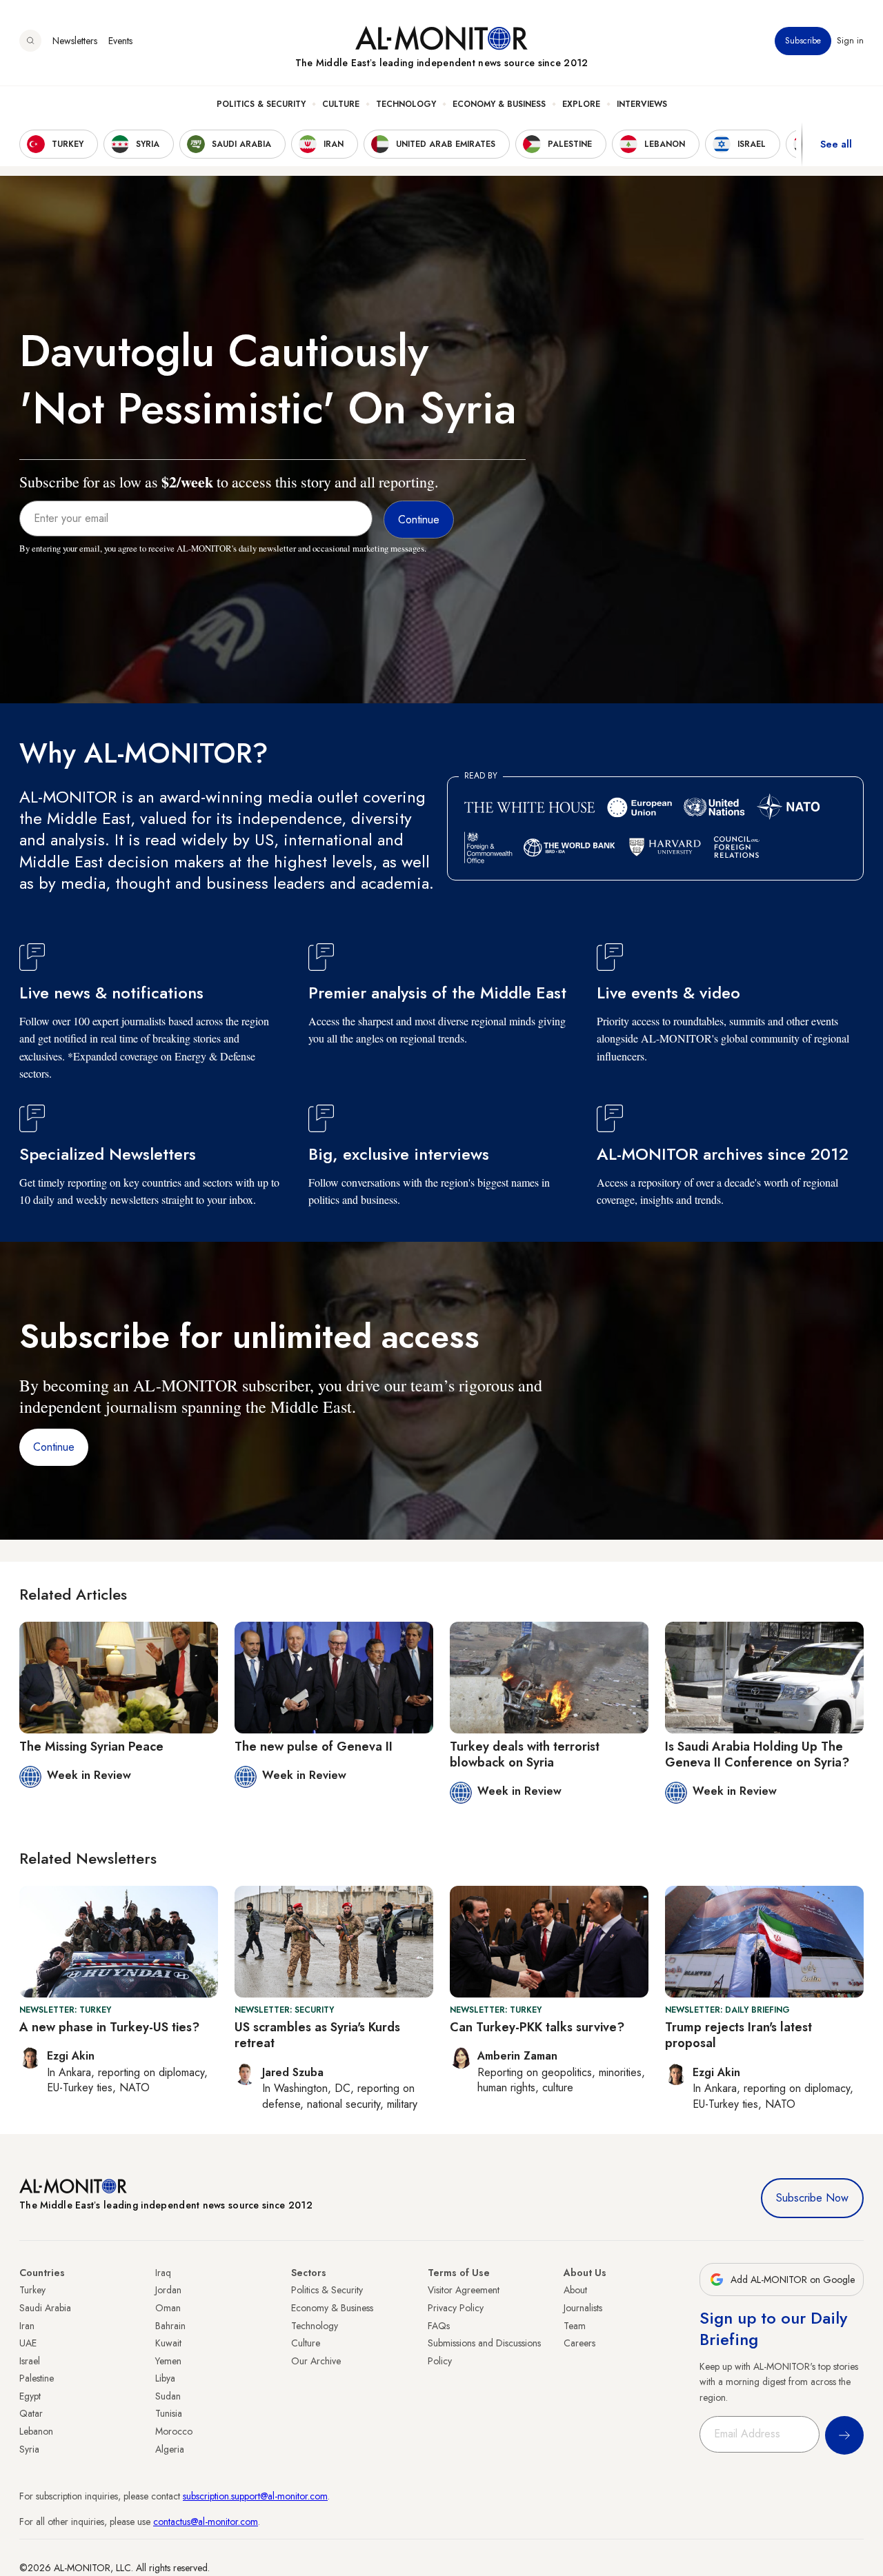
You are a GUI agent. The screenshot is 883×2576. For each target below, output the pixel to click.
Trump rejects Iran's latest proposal (738, 2035)
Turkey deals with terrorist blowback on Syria (525, 1754)
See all (836, 144)
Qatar (31, 2413)
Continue (54, 1447)
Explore (581, 104)
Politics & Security (261, 104)
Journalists (583, 2308)
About (575, 2290)
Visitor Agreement (464, 2290)
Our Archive (316, 2361)
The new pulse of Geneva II (314, 1747)
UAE (28, 2343)
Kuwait (168, 2343)
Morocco (174, 2431)
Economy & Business (499, 104)
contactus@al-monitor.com (206, 2522)
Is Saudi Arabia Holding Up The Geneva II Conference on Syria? (757, 1754)
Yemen (168, 2361)
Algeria (170, 2449)
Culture (341, 104)
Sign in (850, 41)
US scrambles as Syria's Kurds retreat (317, 2035)
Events (120, 41)
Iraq (163, 2273)
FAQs (439, 2326)
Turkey (32, 2290)
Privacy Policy (456, 2308)
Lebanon (36, 2431)
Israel (30, 2361)
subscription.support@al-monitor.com (255, 2496)
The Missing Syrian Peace (91, 1747)
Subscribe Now (812, 2198)
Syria (29, 2449)
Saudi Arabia (45, 2308)
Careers (579, 2343)
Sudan (168, 2396)
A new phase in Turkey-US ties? (109, 2027)
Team (575, 2326)
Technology (406, 104)
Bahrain (170, 2326)
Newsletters (75, 41)
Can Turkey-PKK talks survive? (537, 2027)
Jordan (168, 2290)
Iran (27, 2326)
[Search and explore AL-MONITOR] (30, 41)
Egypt (30, 2396)
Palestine (37, 2378)
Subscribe (803, 41)
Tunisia (169, 2413)
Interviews (642, 104)
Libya (165, 2378)
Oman (168, 2308)
